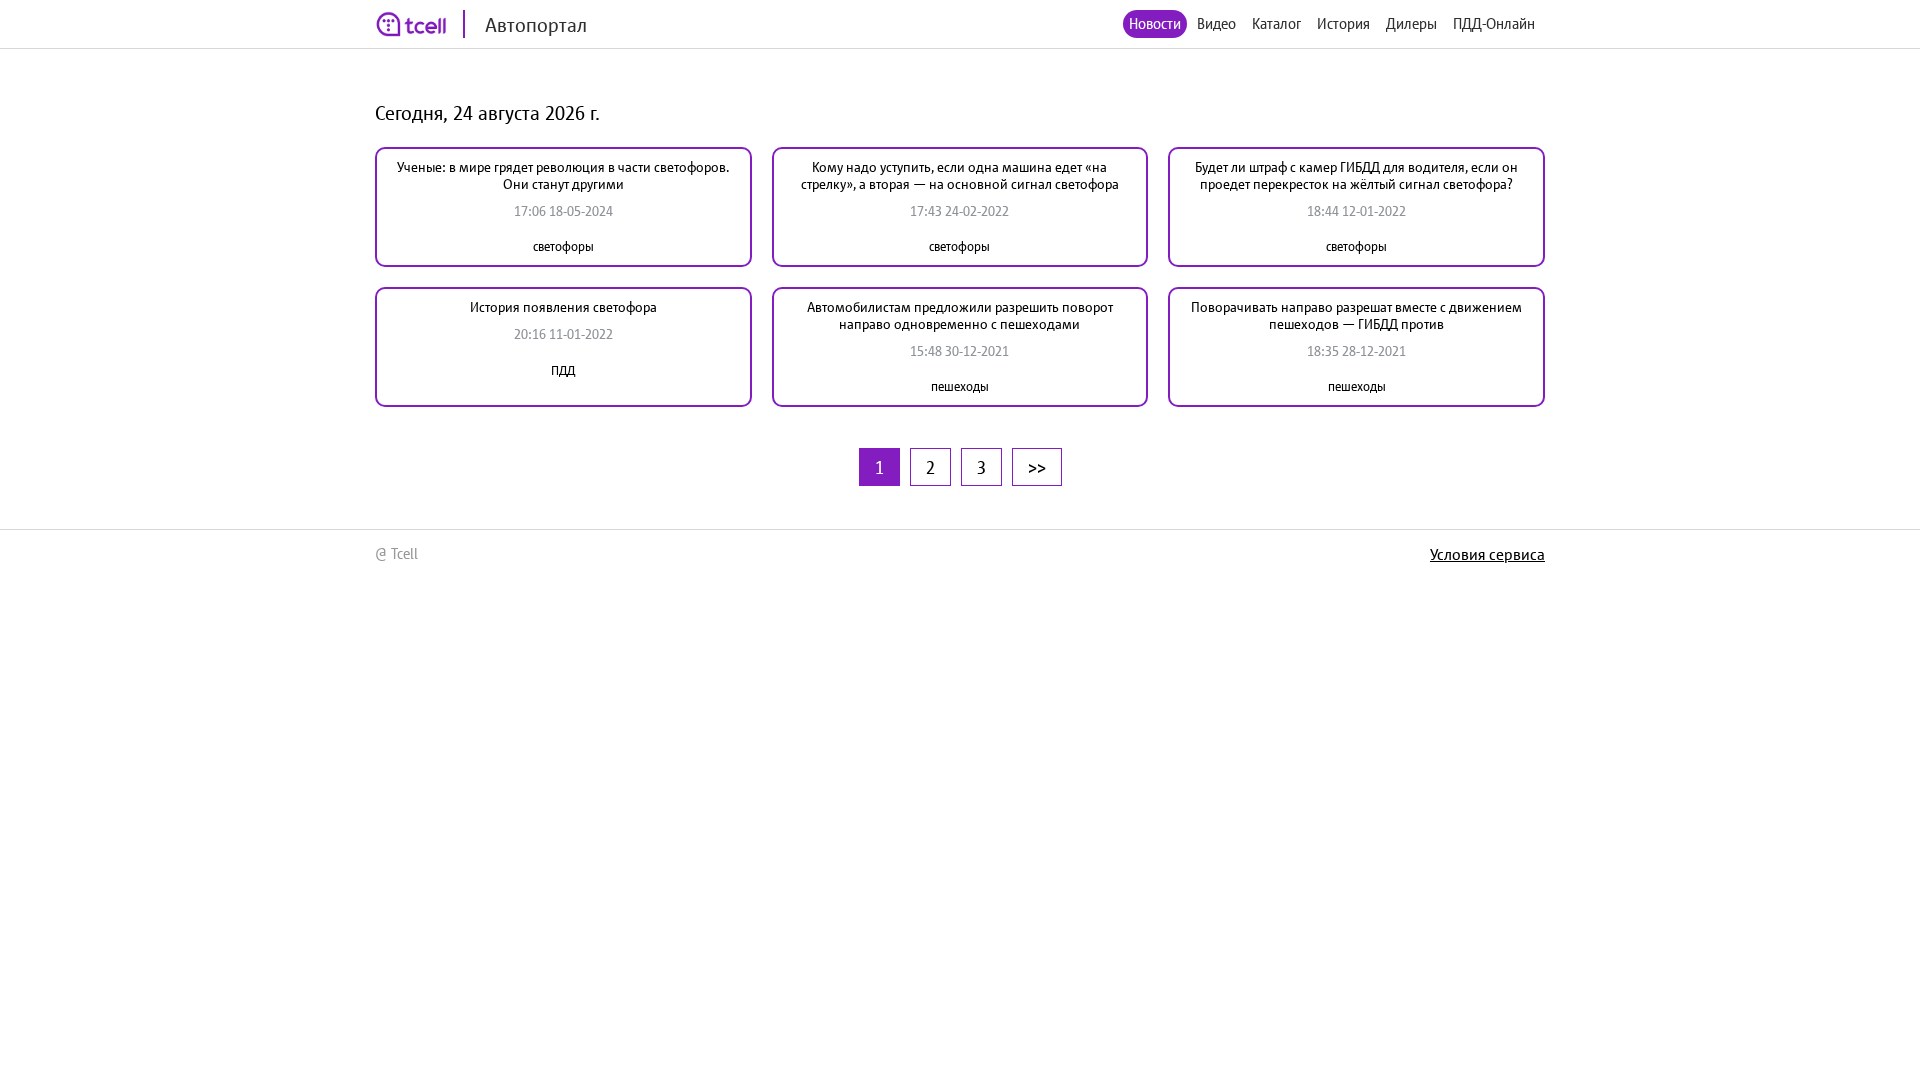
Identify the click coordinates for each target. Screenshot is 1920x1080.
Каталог (1276, 23)
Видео (1216, 23)
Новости (1155, 23)
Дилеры (1411, 23)
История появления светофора (563, 307)
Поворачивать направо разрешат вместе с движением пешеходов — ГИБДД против (1356, 315)
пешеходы (960, 386)
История (1343, 23)
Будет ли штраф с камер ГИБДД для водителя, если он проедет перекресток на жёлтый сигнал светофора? (1356, 175)
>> (1037, 467)
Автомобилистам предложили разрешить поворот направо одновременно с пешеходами (960, 315)
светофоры (563, 246)
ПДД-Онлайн (1494, 23)
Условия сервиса (1487, 554)
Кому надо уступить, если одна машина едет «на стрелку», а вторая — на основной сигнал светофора (960, 175)
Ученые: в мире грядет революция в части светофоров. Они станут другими (563, 175)
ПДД (563, 370)
